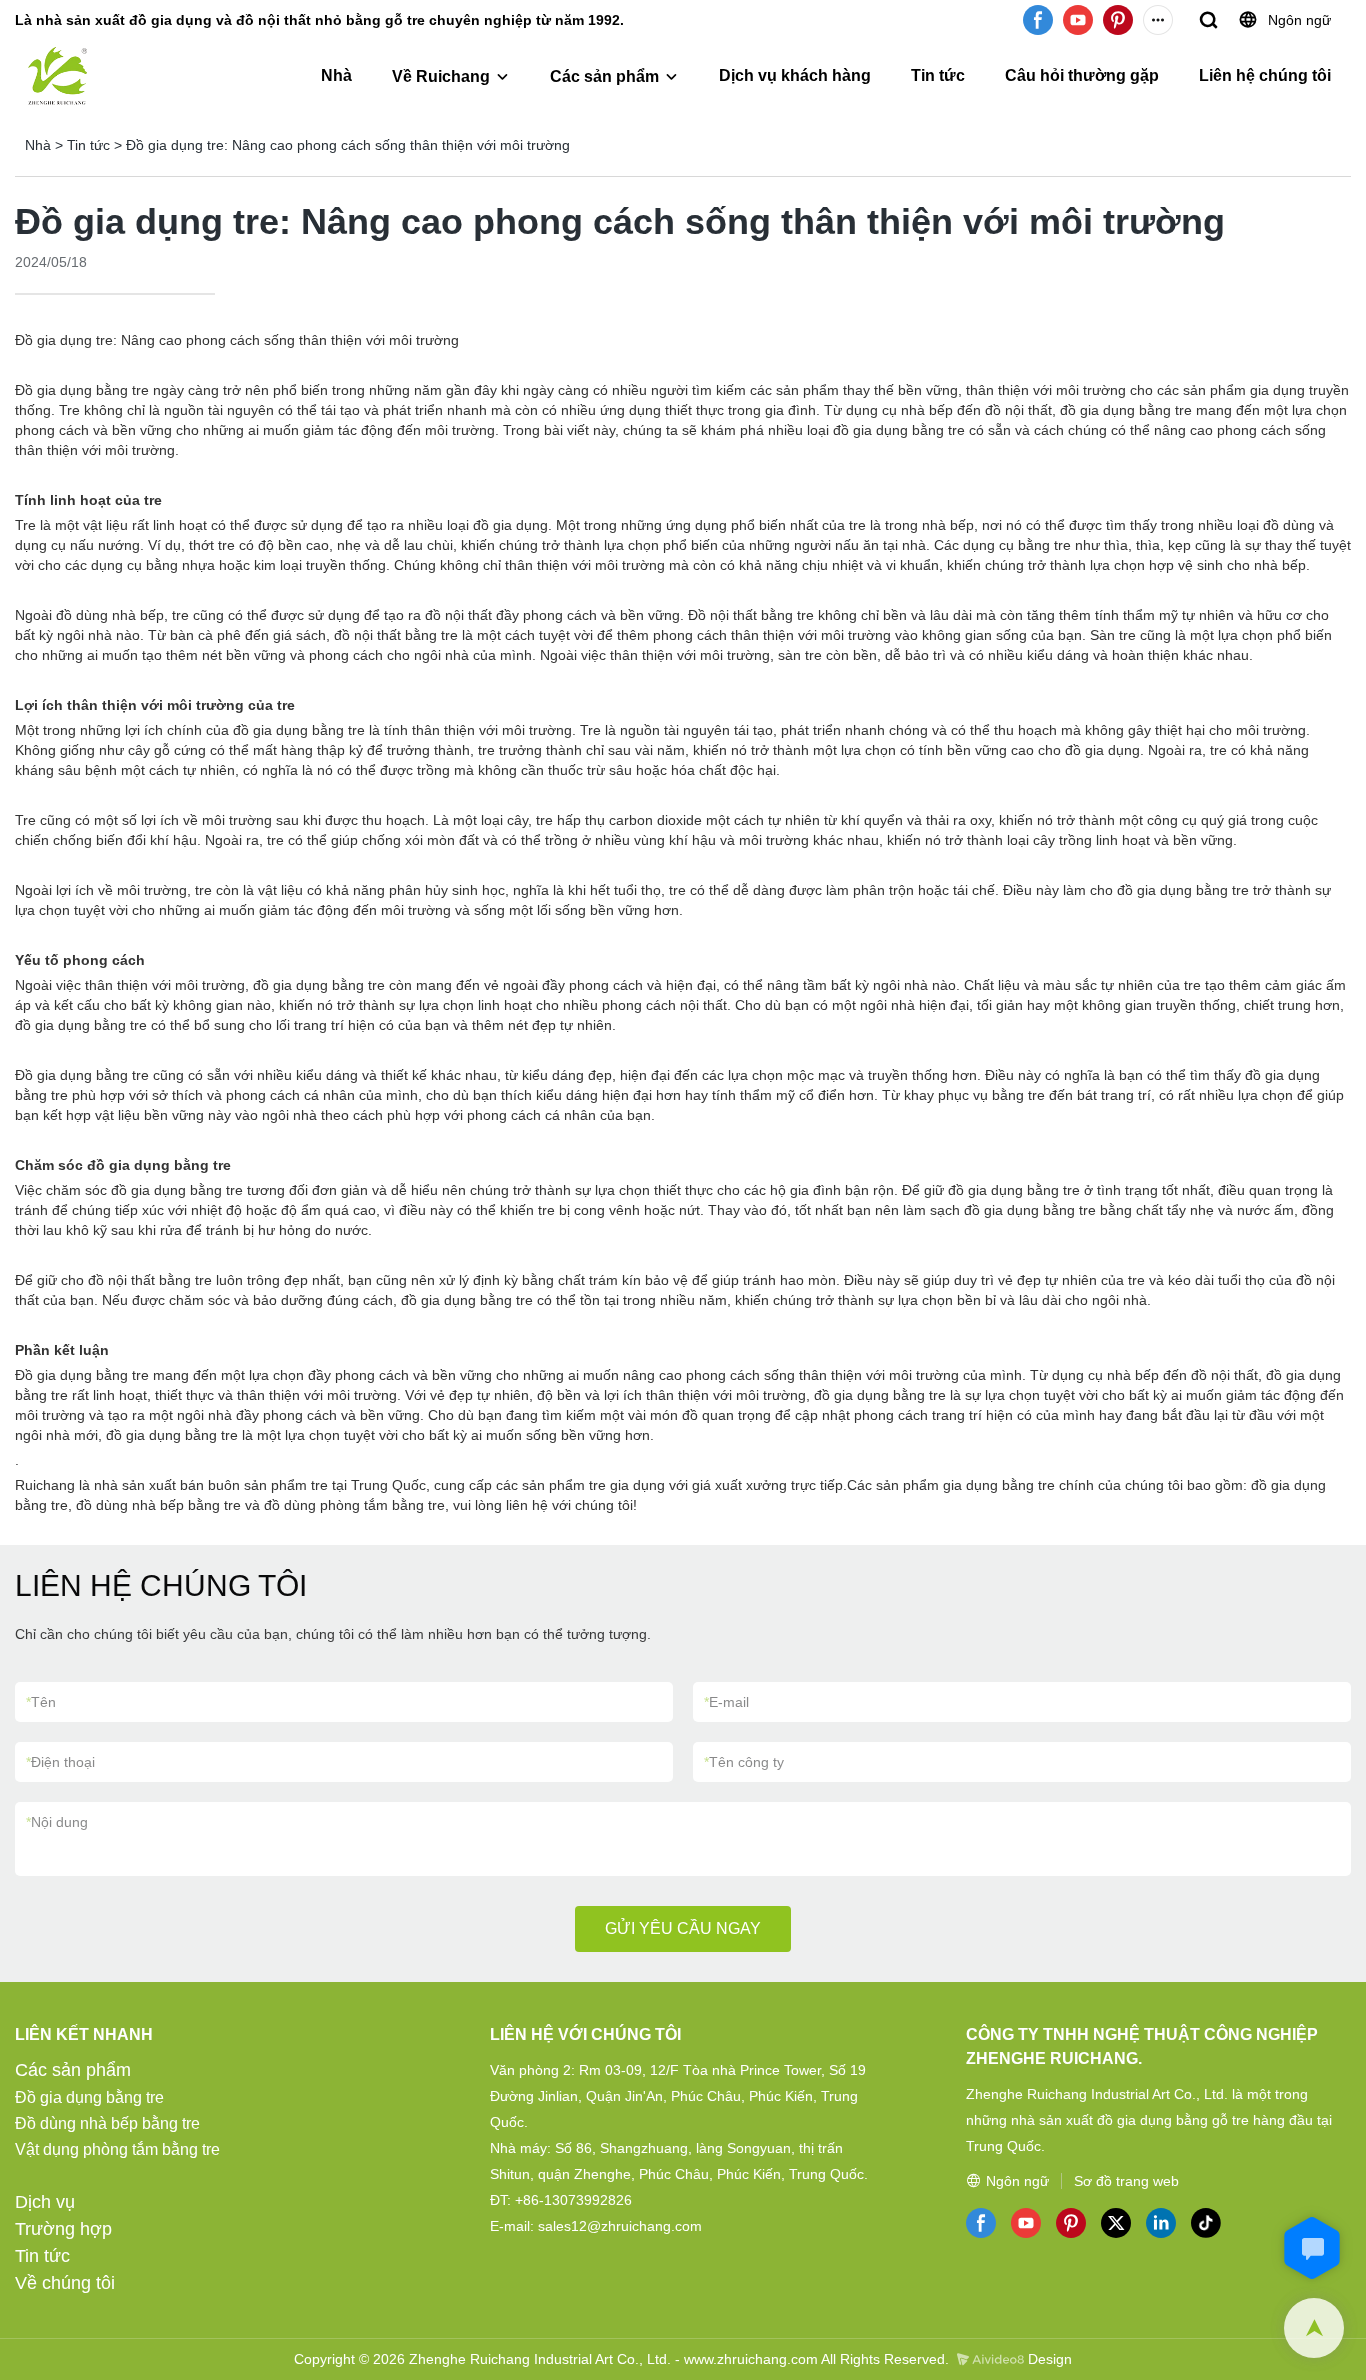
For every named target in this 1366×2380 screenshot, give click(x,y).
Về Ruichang (441, 76)
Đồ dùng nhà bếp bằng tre (107, 2123)
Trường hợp (63, 2229)
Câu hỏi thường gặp (1082, 75)
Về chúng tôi (65, 2283)
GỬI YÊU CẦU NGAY (683, 1928)
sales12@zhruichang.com (620, 2226)
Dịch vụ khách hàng (795, 75)
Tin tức (938, 75)
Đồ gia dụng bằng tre (89, 2097)
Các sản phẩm (604, 76)
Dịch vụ (45, 2202)
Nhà (336, 75)
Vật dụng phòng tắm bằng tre (117, 2149)
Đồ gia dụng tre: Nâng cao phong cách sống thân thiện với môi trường (348, 145)
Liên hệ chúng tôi (1265, 75)
